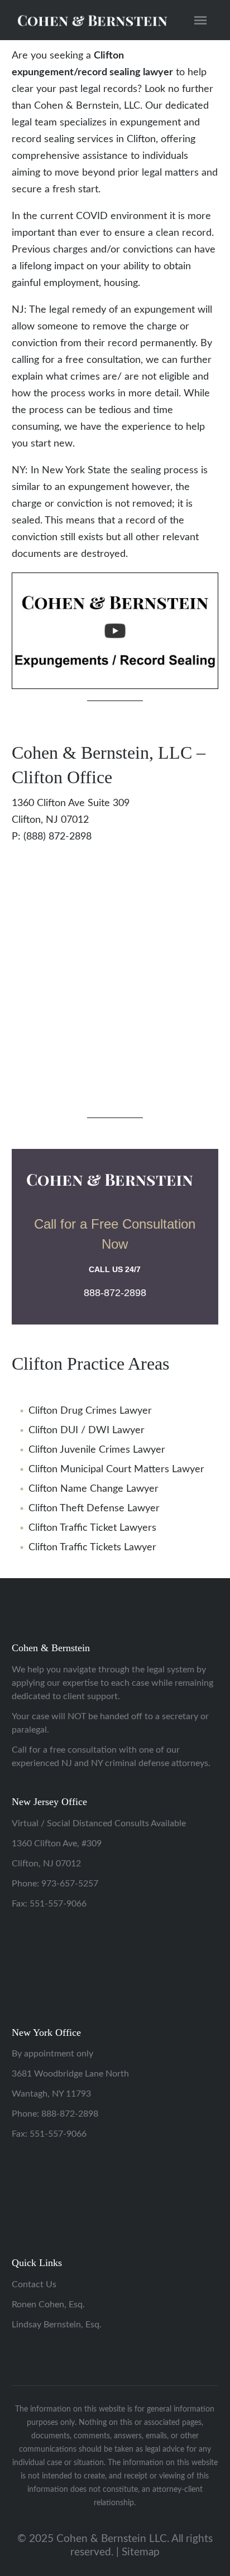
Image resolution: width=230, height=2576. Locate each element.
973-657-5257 (70, 1884)
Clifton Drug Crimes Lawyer (90, 1411)
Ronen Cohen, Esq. (48, 2305)
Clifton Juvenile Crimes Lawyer (97, 1450)
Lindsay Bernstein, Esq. (57, 2325)
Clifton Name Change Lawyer (94, 1489)
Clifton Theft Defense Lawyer (94, 1508)
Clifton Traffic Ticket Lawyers (92, 1528)
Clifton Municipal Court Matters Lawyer (116, 1469)
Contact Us (34, 2284)
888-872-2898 (70, 2114)
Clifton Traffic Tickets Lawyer (92, 1547)
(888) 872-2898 (57, 837)
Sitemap (141, 2552)
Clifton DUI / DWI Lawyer (87, 1430)
